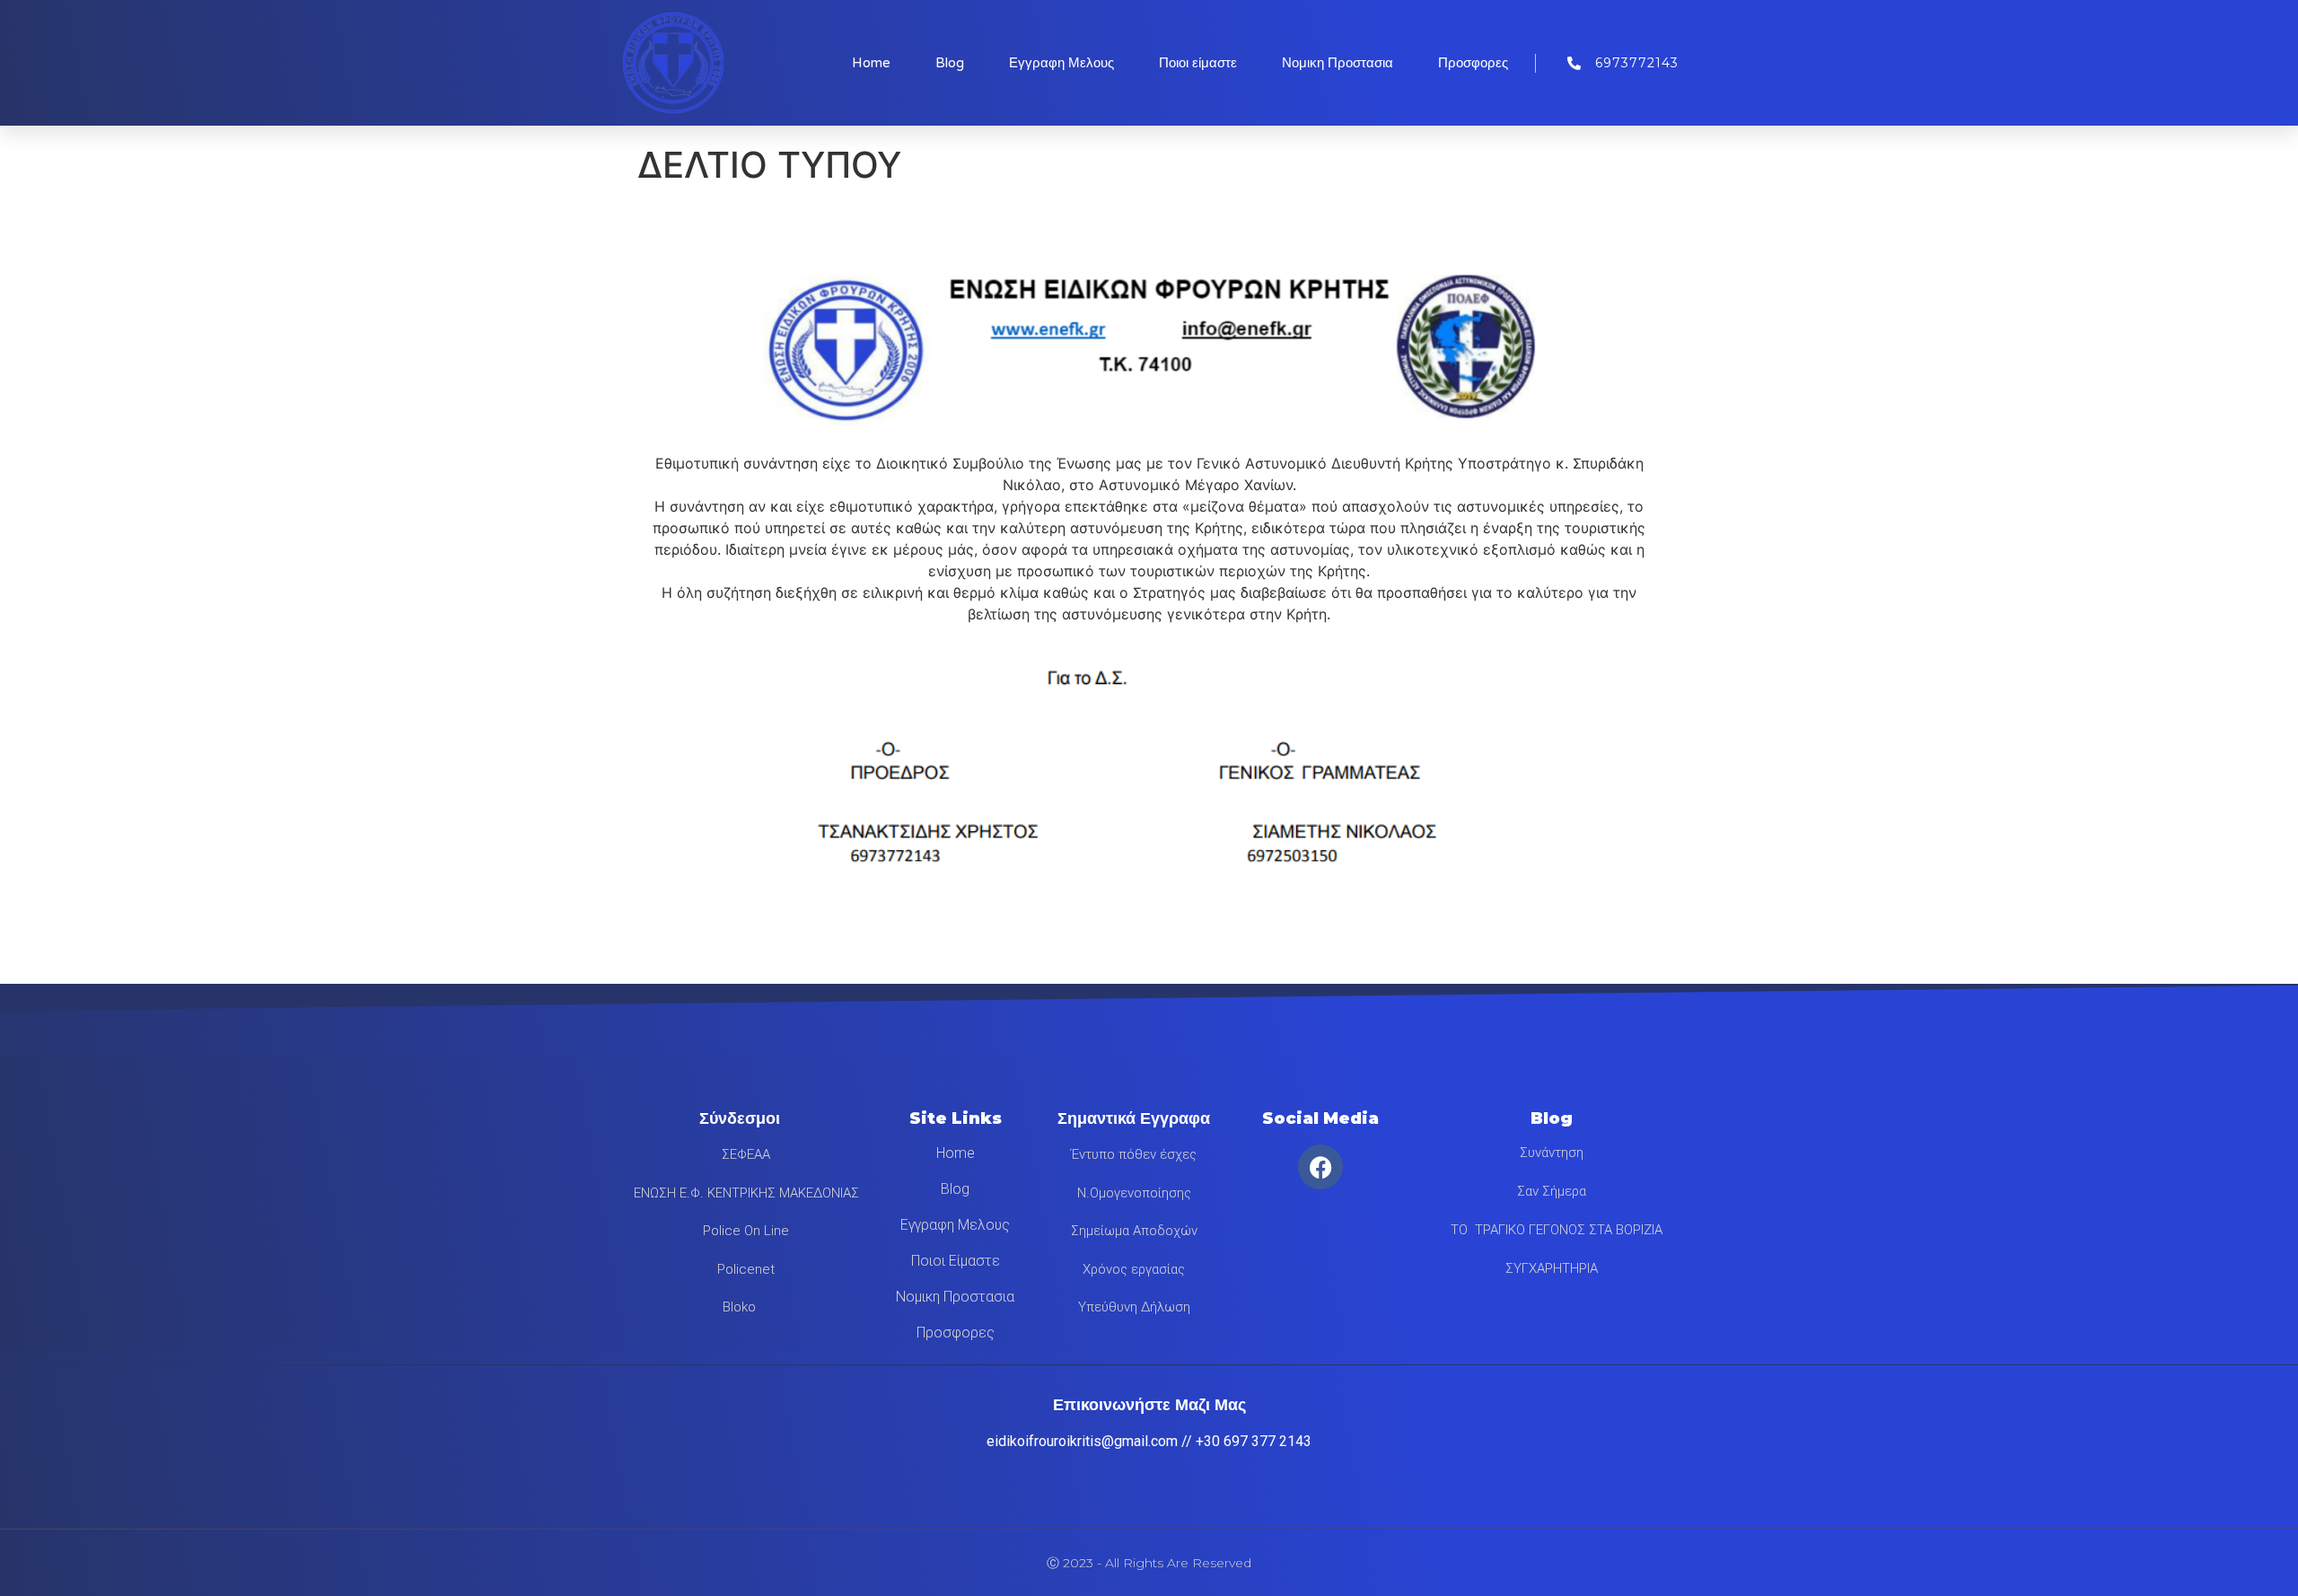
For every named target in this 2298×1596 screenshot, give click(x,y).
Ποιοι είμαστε (1198, 63)
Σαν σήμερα (1552, 1191)
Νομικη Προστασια (1338, 63)
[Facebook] (1320, 1167)
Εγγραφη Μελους (1061, 63)
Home (871, 63)
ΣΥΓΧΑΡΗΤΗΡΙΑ (1552, 1268)
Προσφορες (1473, 63)
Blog (950, 63)
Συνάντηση (1552, 1153)
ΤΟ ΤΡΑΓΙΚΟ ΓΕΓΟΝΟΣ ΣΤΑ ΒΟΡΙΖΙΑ (1551, 1230)
